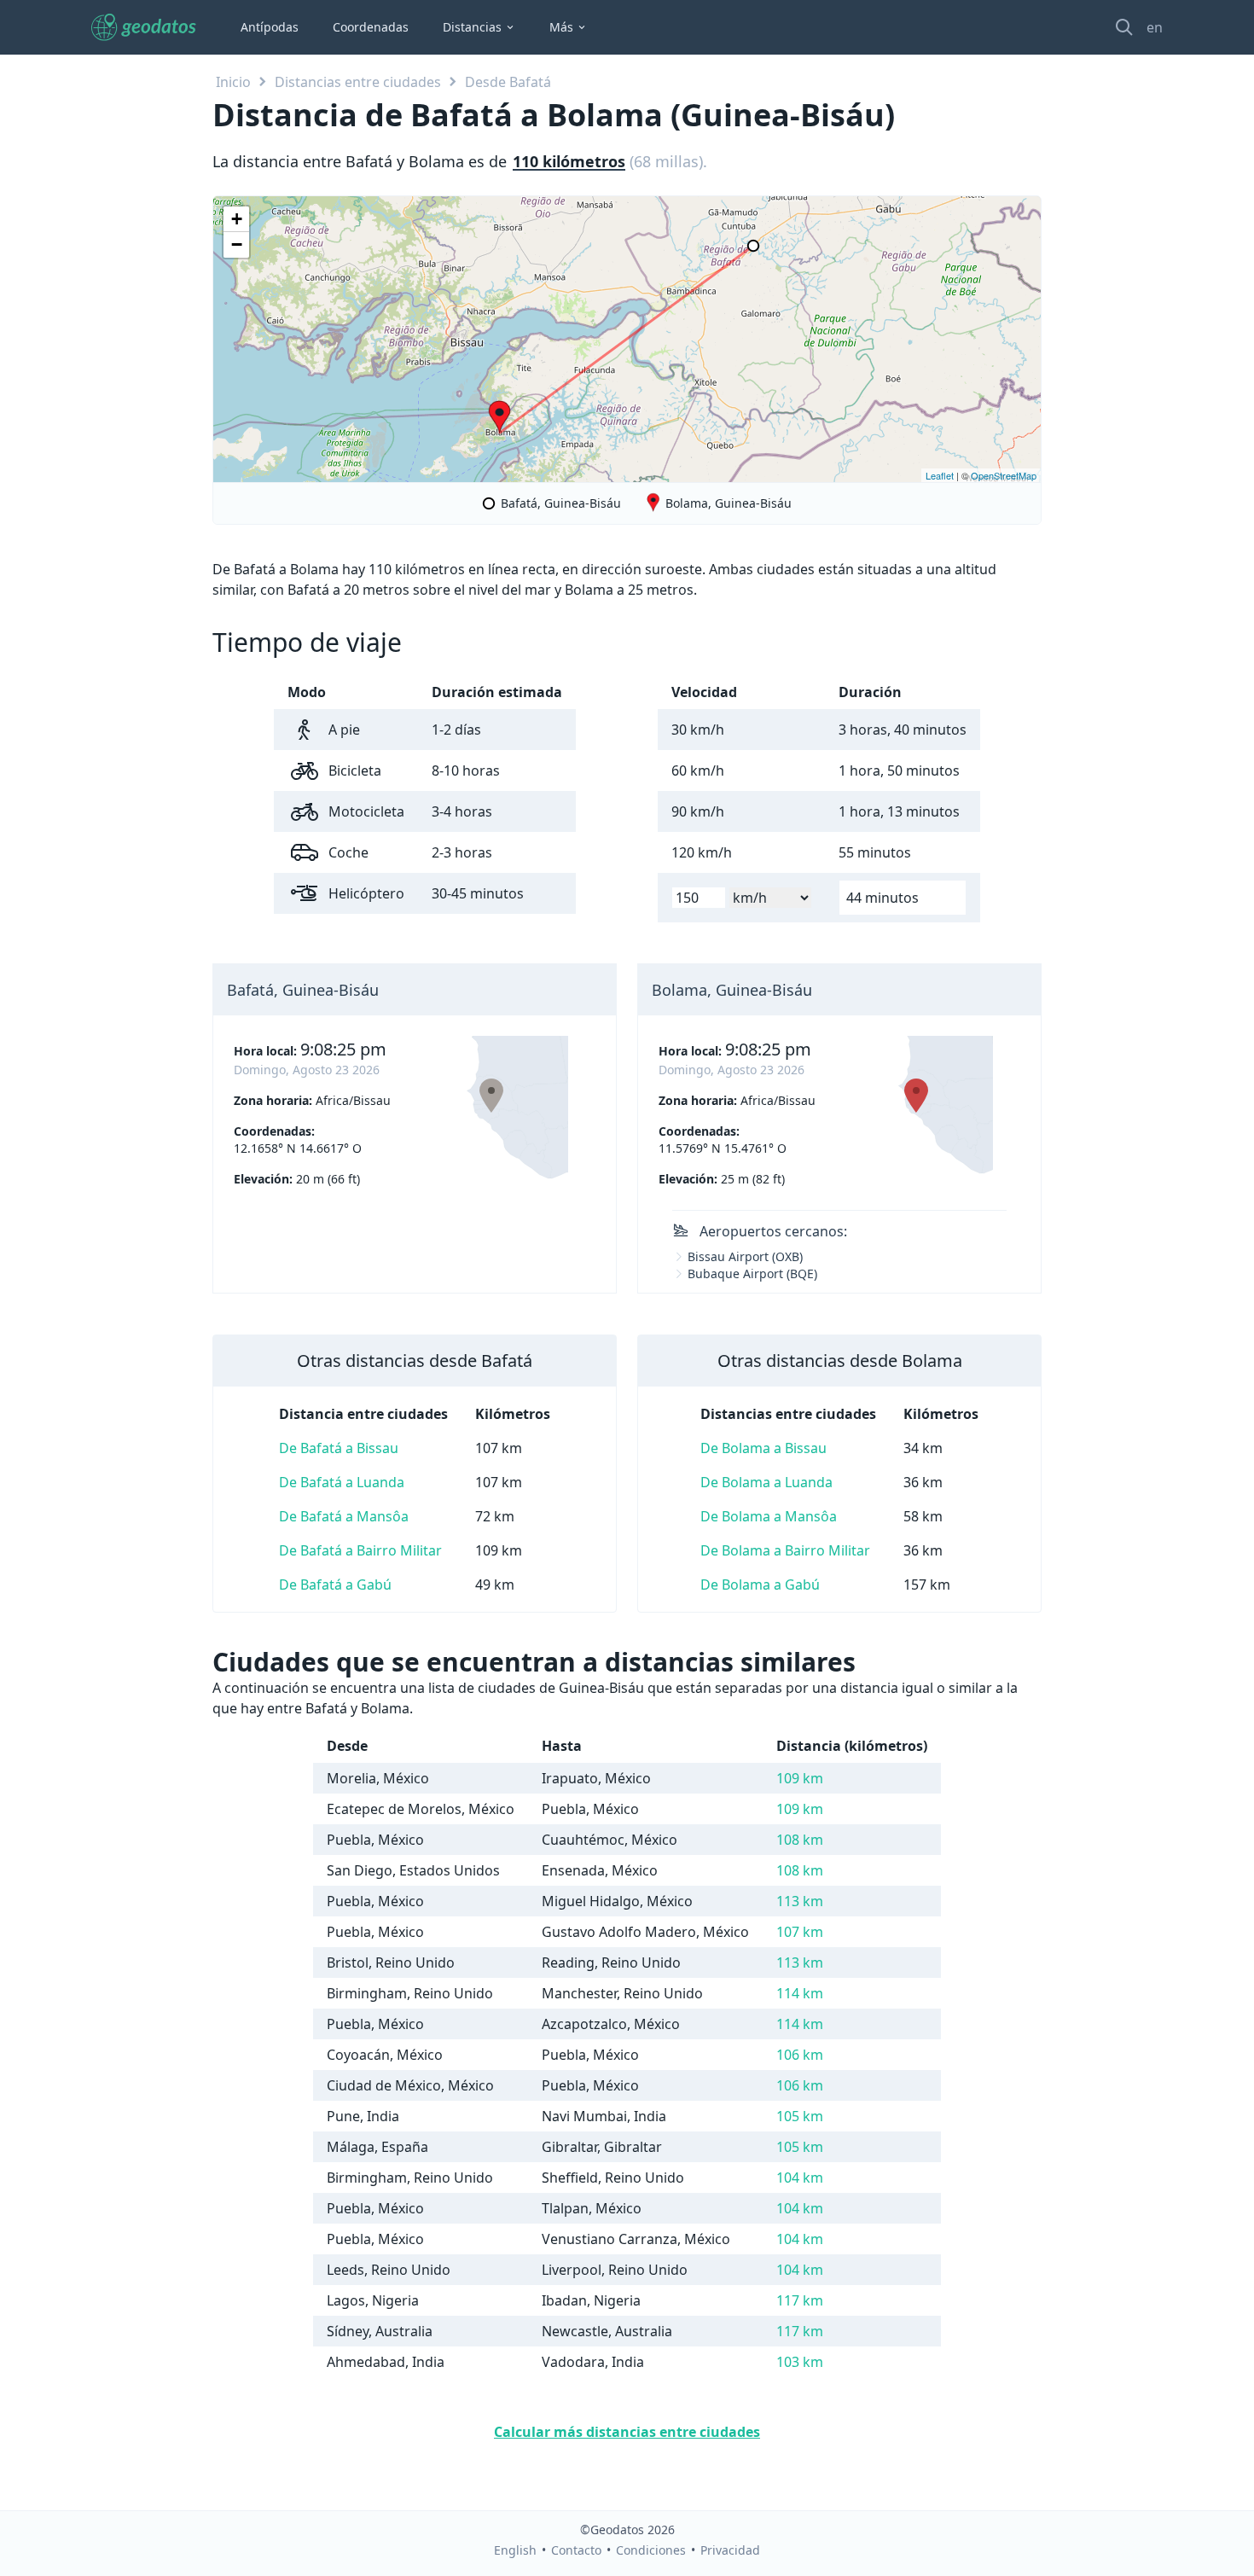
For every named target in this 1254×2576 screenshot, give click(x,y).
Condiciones (651, 2550)
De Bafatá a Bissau (339, 1448)
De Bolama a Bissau (763, 1448)
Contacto (576, 2550)
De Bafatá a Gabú (335, 1585)
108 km (800, 1840)
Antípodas (270, 27)
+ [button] (237, 219)
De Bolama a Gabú (760, 1585)
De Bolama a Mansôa (769, 1516)
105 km (800, 2116)
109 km (800, 1778)
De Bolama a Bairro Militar (785, 1550)
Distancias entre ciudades (358, 82)
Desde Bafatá (508, 82)
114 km (800, 1993)
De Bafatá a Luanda (342, 1482)
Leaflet (940, 475)
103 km (800, 2362)
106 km (800, 2055)
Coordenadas (371, 27)
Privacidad (730, 2550)
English (515, 2550)
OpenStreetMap (1004, 475)
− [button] (237, 244)
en (1155, 27)
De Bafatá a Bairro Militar (360, 1550)
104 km (800, 2178)
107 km (800, 1932)
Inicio (233, 82)
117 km (800, 2300)
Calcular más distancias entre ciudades (627, 2432)
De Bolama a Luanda (766, 1482)
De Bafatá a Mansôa (344, 1516)
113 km (800, 1901)
